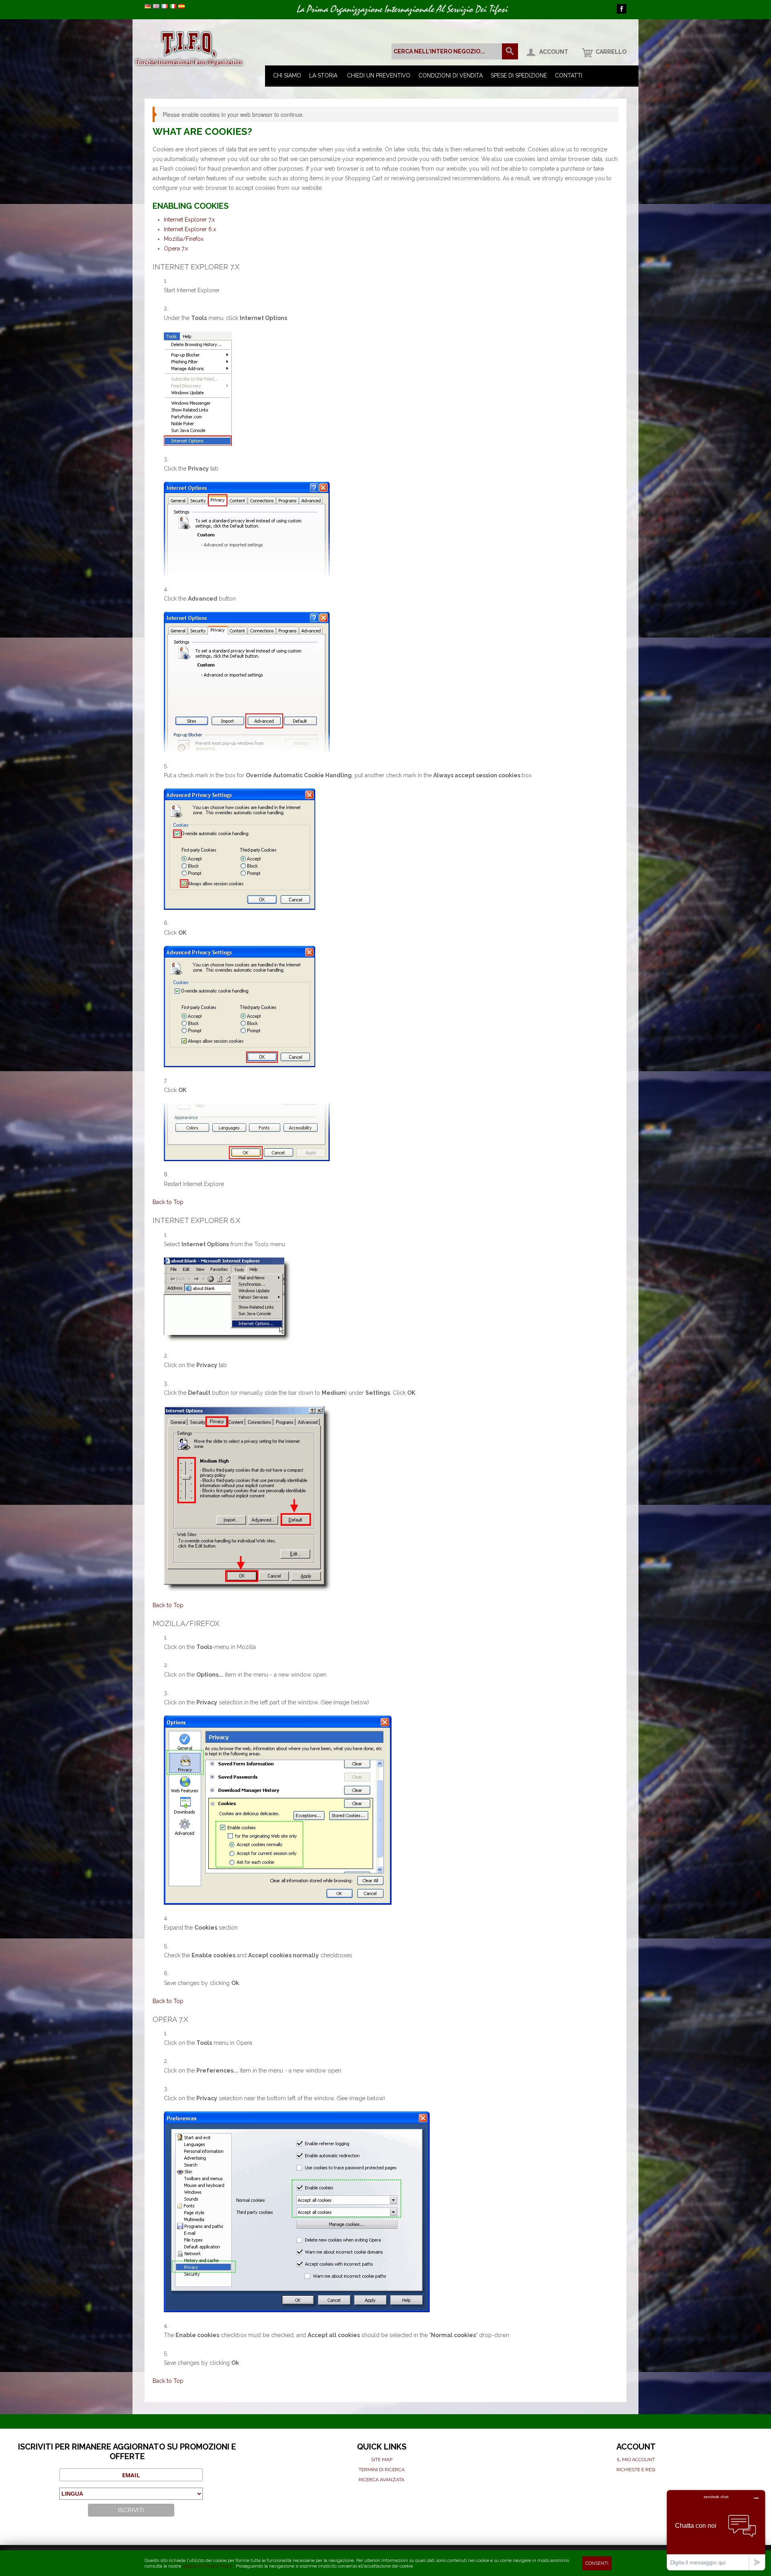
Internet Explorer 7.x (189, 220)
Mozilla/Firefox (184, 239)
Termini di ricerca (382, 2470)
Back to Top (168, 1202)
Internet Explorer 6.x (190, 229)
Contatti (569, 75)
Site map (382, 2460)
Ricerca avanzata (381, 2480)
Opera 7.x (176, 249)
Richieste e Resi (636, 2470)
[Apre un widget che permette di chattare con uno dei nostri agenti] (716, 2530)
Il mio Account (636, 2460)
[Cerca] (510, 51)
